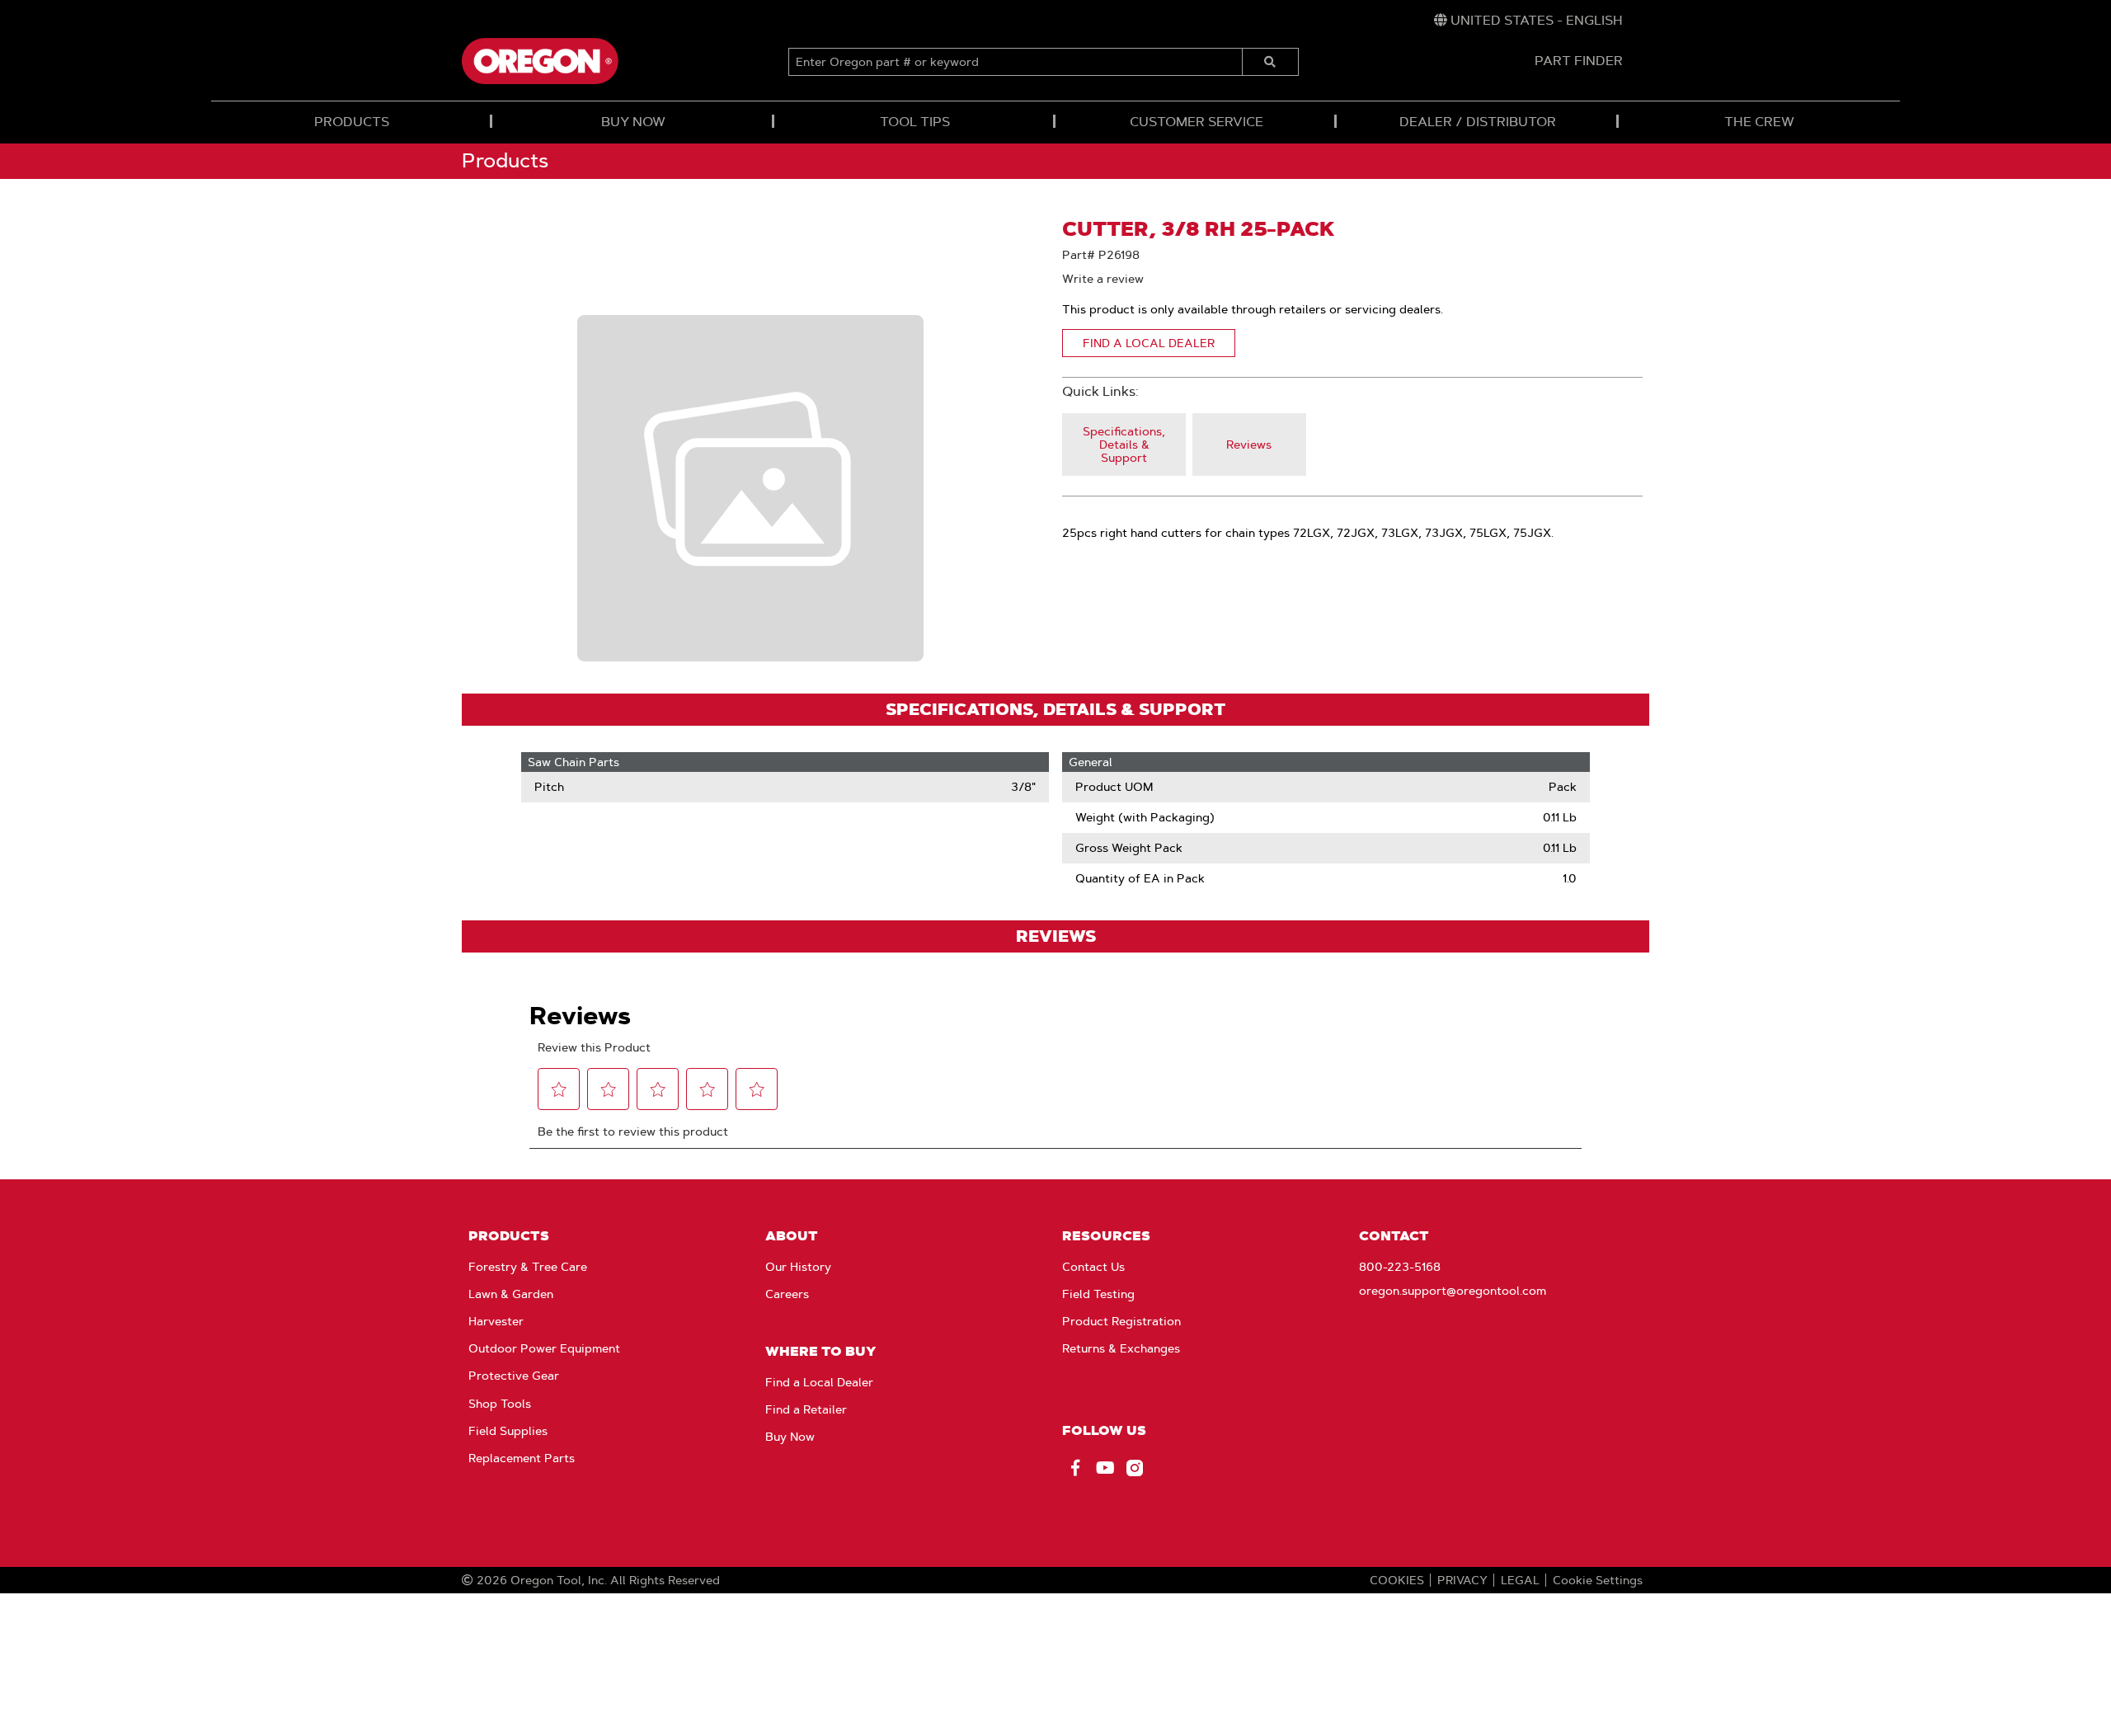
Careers (787, 1294)
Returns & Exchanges (1121, 1348)
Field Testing (1098, 1294)
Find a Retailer (806, 1409)
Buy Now (790, 1437)
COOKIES (1397, 1580)
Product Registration (1121, 1321)
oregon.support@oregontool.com (1453, 1291)
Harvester (496, 1321)
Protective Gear (514, 1376)
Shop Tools (500, 1404)
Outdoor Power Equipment (544, 1348)
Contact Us (1093, 1267)
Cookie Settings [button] (1598, 1580)
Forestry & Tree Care (528, 1267)
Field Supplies (508, 1431)
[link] (1528, 21)
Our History (798, 1267)
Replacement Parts (522, 1458)
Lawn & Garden (511, 1294)
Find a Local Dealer (819, 1382)
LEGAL (1520, 1580)
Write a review (1103, 279)
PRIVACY (1462, 1580)
